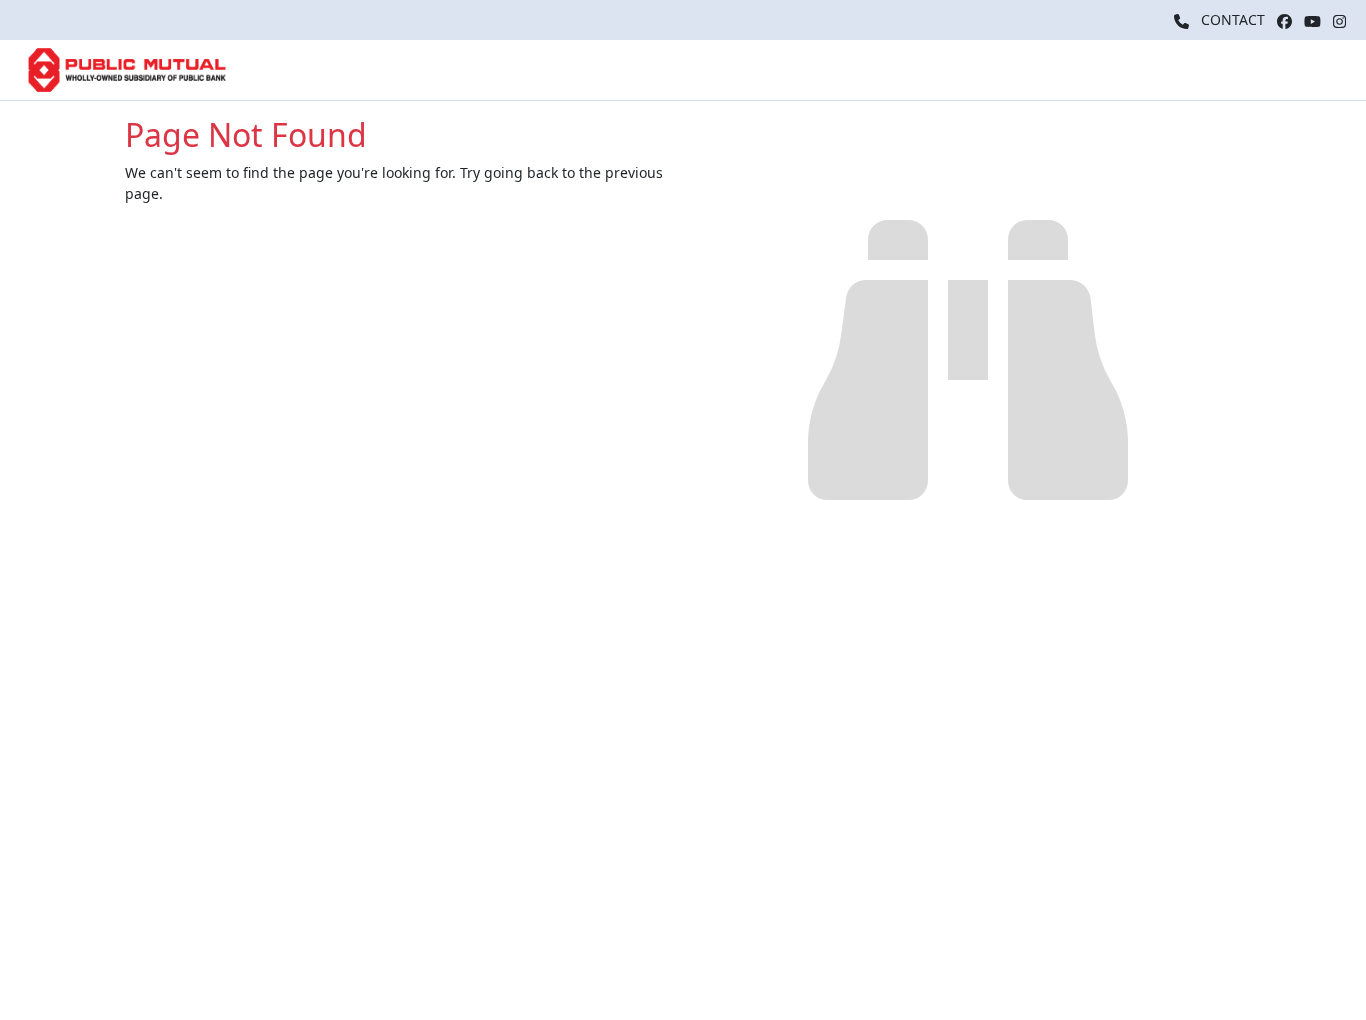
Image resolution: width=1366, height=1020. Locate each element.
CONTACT (1233, 19)
